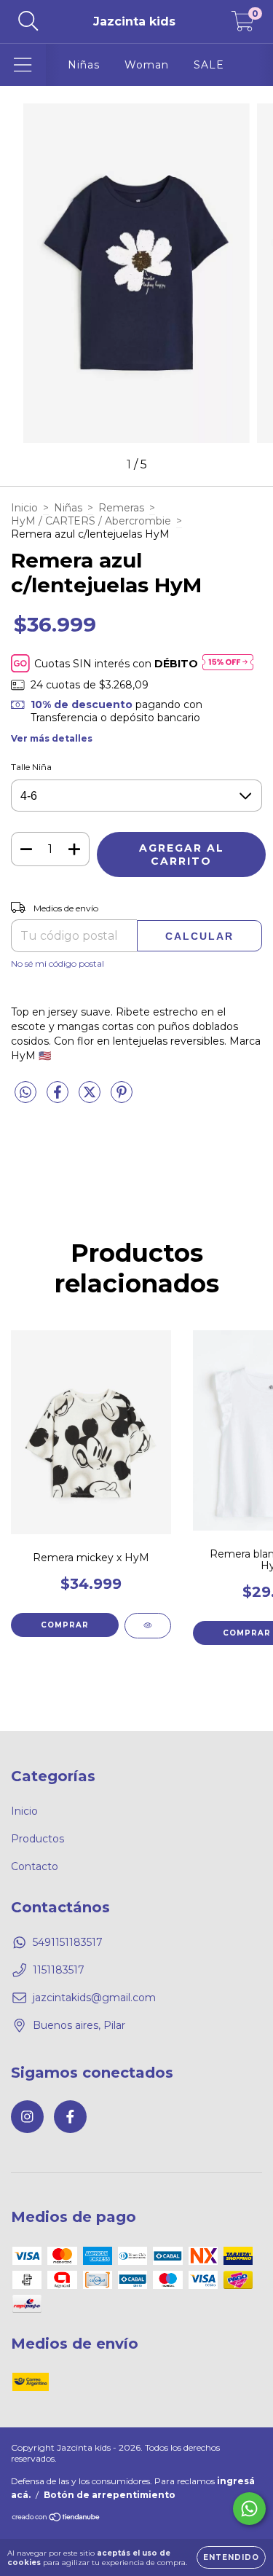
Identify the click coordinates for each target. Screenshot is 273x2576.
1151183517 (59, 1970)
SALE (209, 65)
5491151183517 (68, 1942)
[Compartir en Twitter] (91, 1098)
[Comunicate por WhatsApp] (249, 2509)
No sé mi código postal (58, 963)
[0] (243, 25)
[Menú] (23, 65)
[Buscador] (28, 21)
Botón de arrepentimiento (110, 2495)
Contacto (35, 1866)
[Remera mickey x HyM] (148, 1626)
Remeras (121, 508)
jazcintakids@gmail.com (94, 1998)
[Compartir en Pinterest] (122, 1098)
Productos (37, 1839)
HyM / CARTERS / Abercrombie (91, 521)
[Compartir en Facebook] (59, 1098)
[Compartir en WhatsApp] (25, 1093)
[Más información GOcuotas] (228, 663)
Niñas (84, 65)
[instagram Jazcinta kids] (27, 2117)
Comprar (65, 1625)
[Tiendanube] (56, 2519)
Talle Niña (31, 767)
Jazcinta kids (134, 21)
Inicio (24, 508)
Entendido (231, 2557)
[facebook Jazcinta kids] (70, 2117)
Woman (147, 65)
